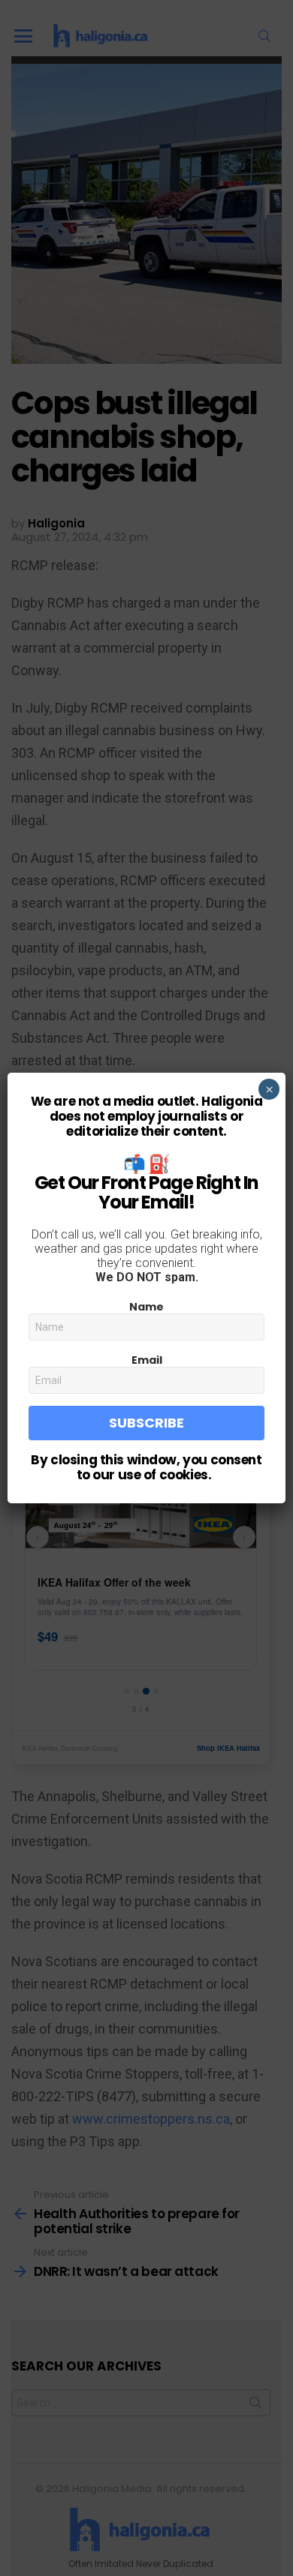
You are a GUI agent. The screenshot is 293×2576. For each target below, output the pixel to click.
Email (147, 1360)
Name (146, 1307)
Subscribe (146, 1423)
